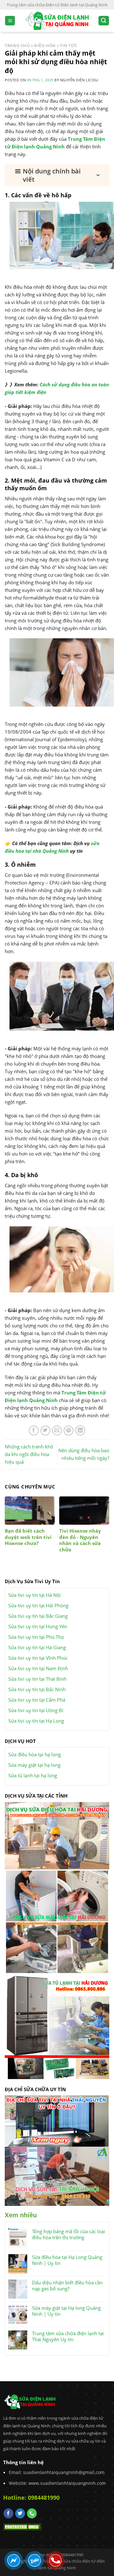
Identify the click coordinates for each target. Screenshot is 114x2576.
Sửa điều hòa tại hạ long (35, 1754)
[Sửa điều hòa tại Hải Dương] (57, 1835)
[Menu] (10, 21)
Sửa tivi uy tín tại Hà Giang (37, 1647)
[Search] (104, 21)
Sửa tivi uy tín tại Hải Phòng (38, 1605)
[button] (57, 175)
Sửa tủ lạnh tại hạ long (33, 1775)
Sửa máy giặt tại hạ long (34, 1765)
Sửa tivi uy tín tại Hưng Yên (38, 1626)
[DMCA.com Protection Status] (22, 2526)
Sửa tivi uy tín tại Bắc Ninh (37, 1689)
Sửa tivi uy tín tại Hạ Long (36, 1721)
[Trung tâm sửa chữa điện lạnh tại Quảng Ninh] (57, 21)
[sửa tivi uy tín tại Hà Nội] (57, 2176)
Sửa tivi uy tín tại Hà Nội (35, 1595)
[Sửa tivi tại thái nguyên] (57, 2120)
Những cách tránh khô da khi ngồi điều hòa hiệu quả (29, 1454)
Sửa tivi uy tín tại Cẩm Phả (37, 1700)
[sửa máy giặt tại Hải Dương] (57, 1921)
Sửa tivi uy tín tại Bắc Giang (38, 1616)
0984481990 (44, 2498)
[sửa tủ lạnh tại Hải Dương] (57, 2026)
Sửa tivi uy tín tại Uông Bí (36, 1710)
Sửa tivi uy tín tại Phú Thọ (36, 1637)
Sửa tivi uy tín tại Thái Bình (37, 1679)
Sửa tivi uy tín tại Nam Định (38, 1668)
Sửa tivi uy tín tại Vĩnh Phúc (38, 1658)
